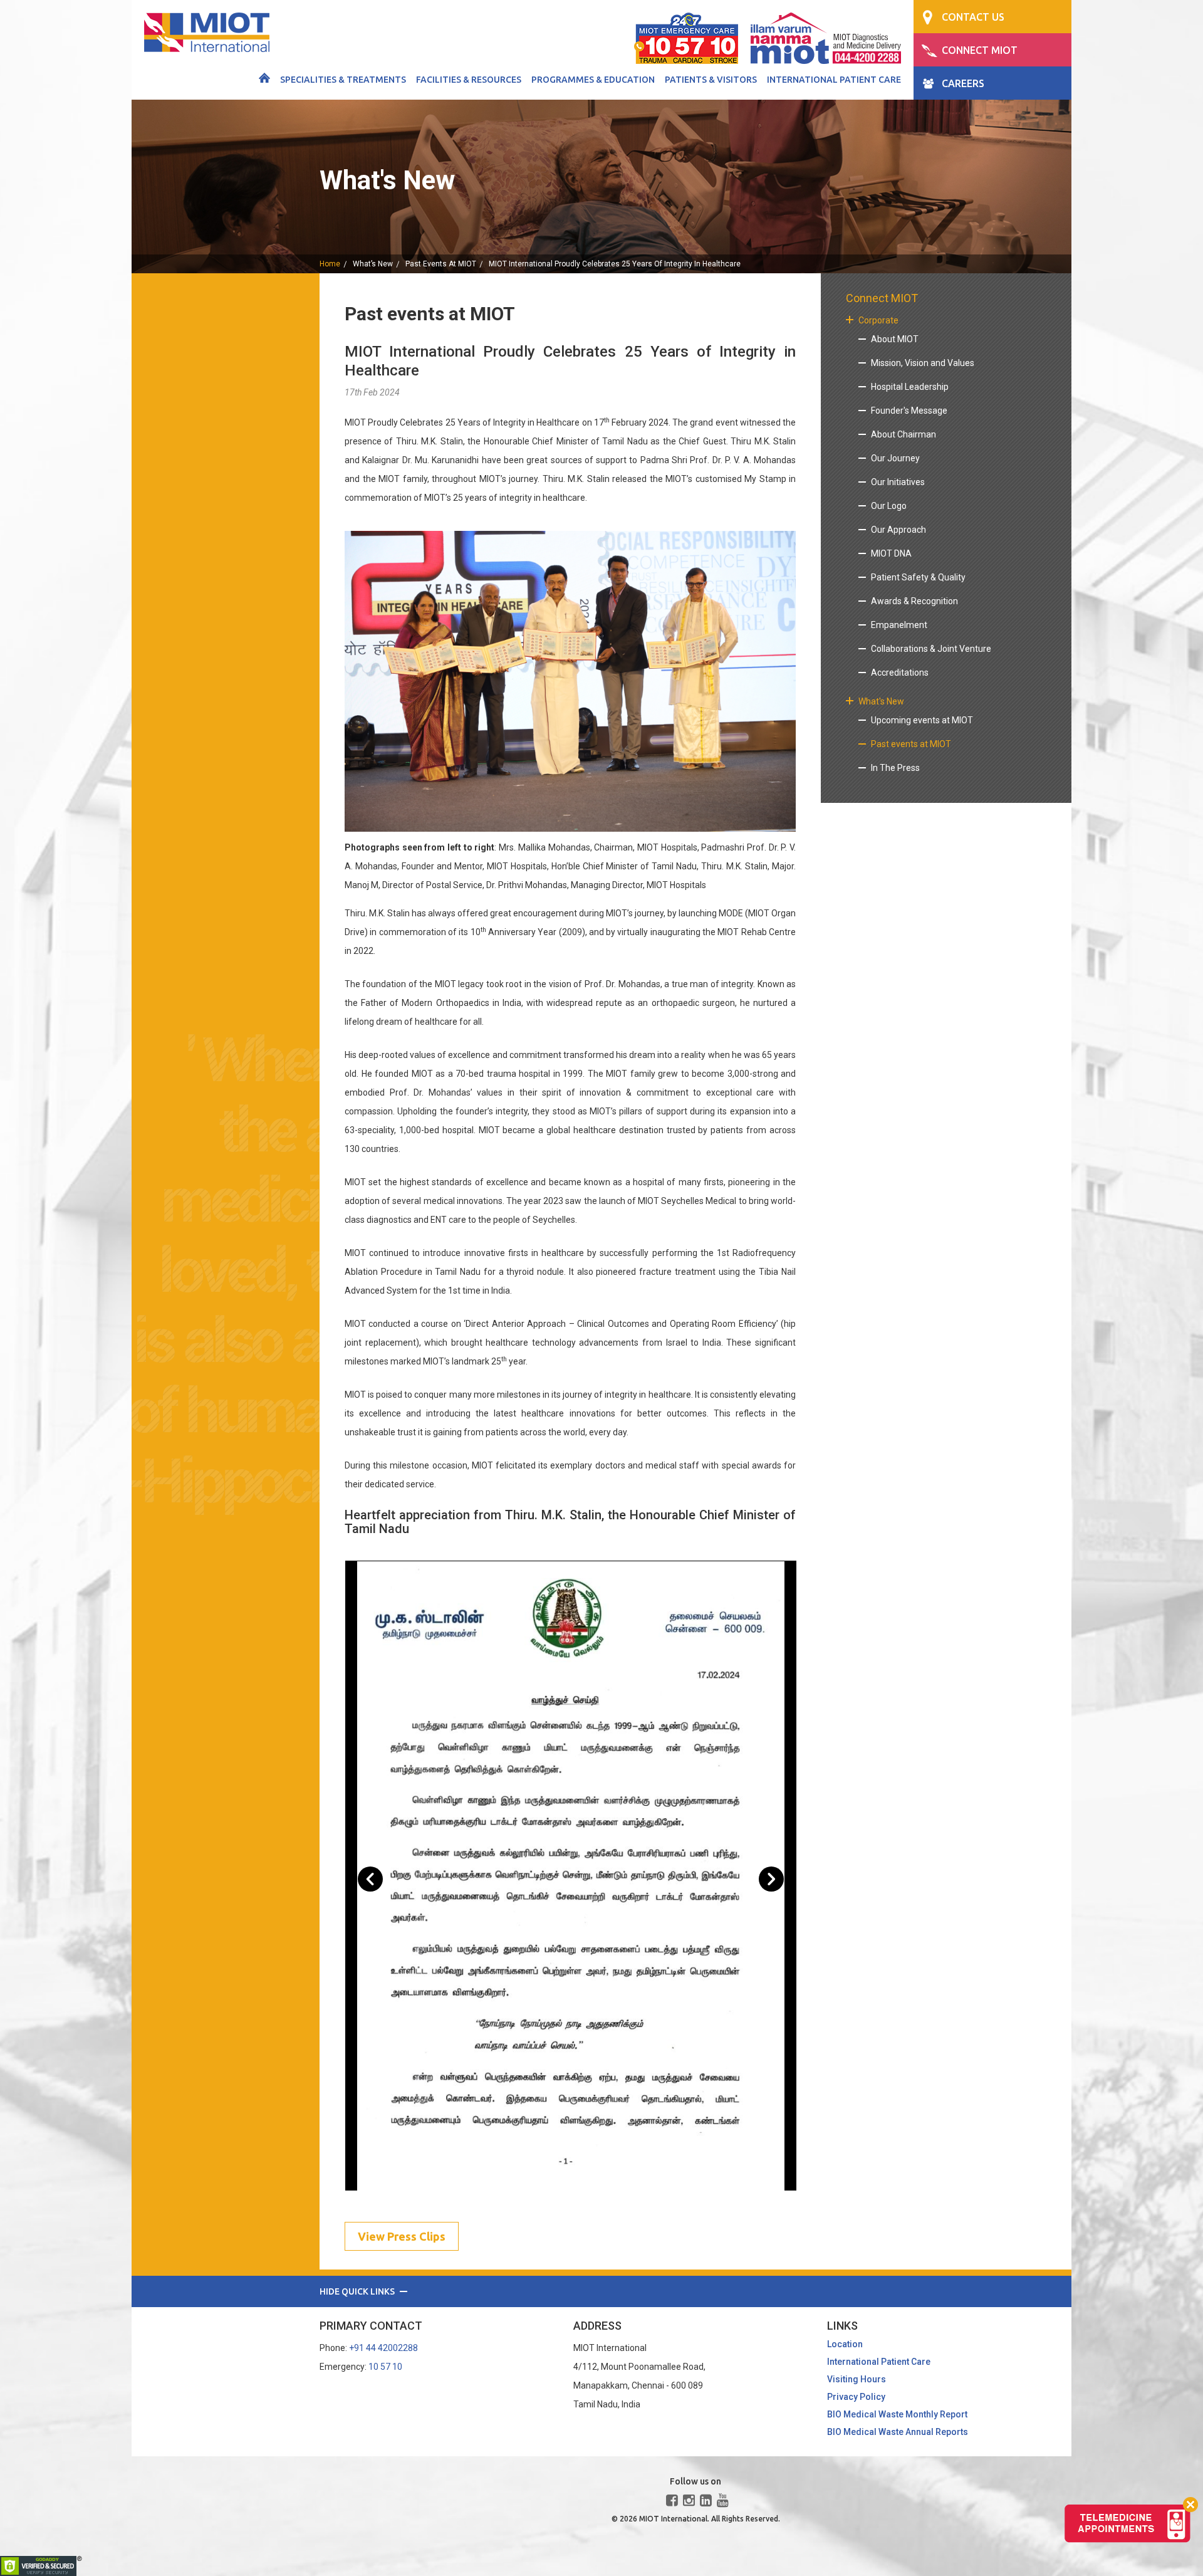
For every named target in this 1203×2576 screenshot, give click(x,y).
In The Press (895, 768)
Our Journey (895, 458)
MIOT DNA (891, 553)
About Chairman (904, 434)
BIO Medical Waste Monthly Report (897, 2414)
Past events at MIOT (441, 264)
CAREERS (963, 83)
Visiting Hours (857, 2379)
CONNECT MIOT (980, 50)
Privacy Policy (856, 2397)
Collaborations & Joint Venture (931, 649)
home (330, 264)
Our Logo (889, 506)
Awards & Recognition (914, 601)
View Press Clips (402, 2236)
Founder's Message (909, 411)
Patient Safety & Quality (918, 577)
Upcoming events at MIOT (922, 720)
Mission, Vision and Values (923, 363)
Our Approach (898, 530)
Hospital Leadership (910, 387)
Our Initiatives (898, 482)
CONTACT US (973, 17)
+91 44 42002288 (383, 2348)
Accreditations (900, 673)
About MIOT (895, 339)
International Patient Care (834, 80)
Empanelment (899, 625)
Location (845, 2344)
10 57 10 (385, 2367)
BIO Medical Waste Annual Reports (898, 2432)
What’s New (373, 264)
